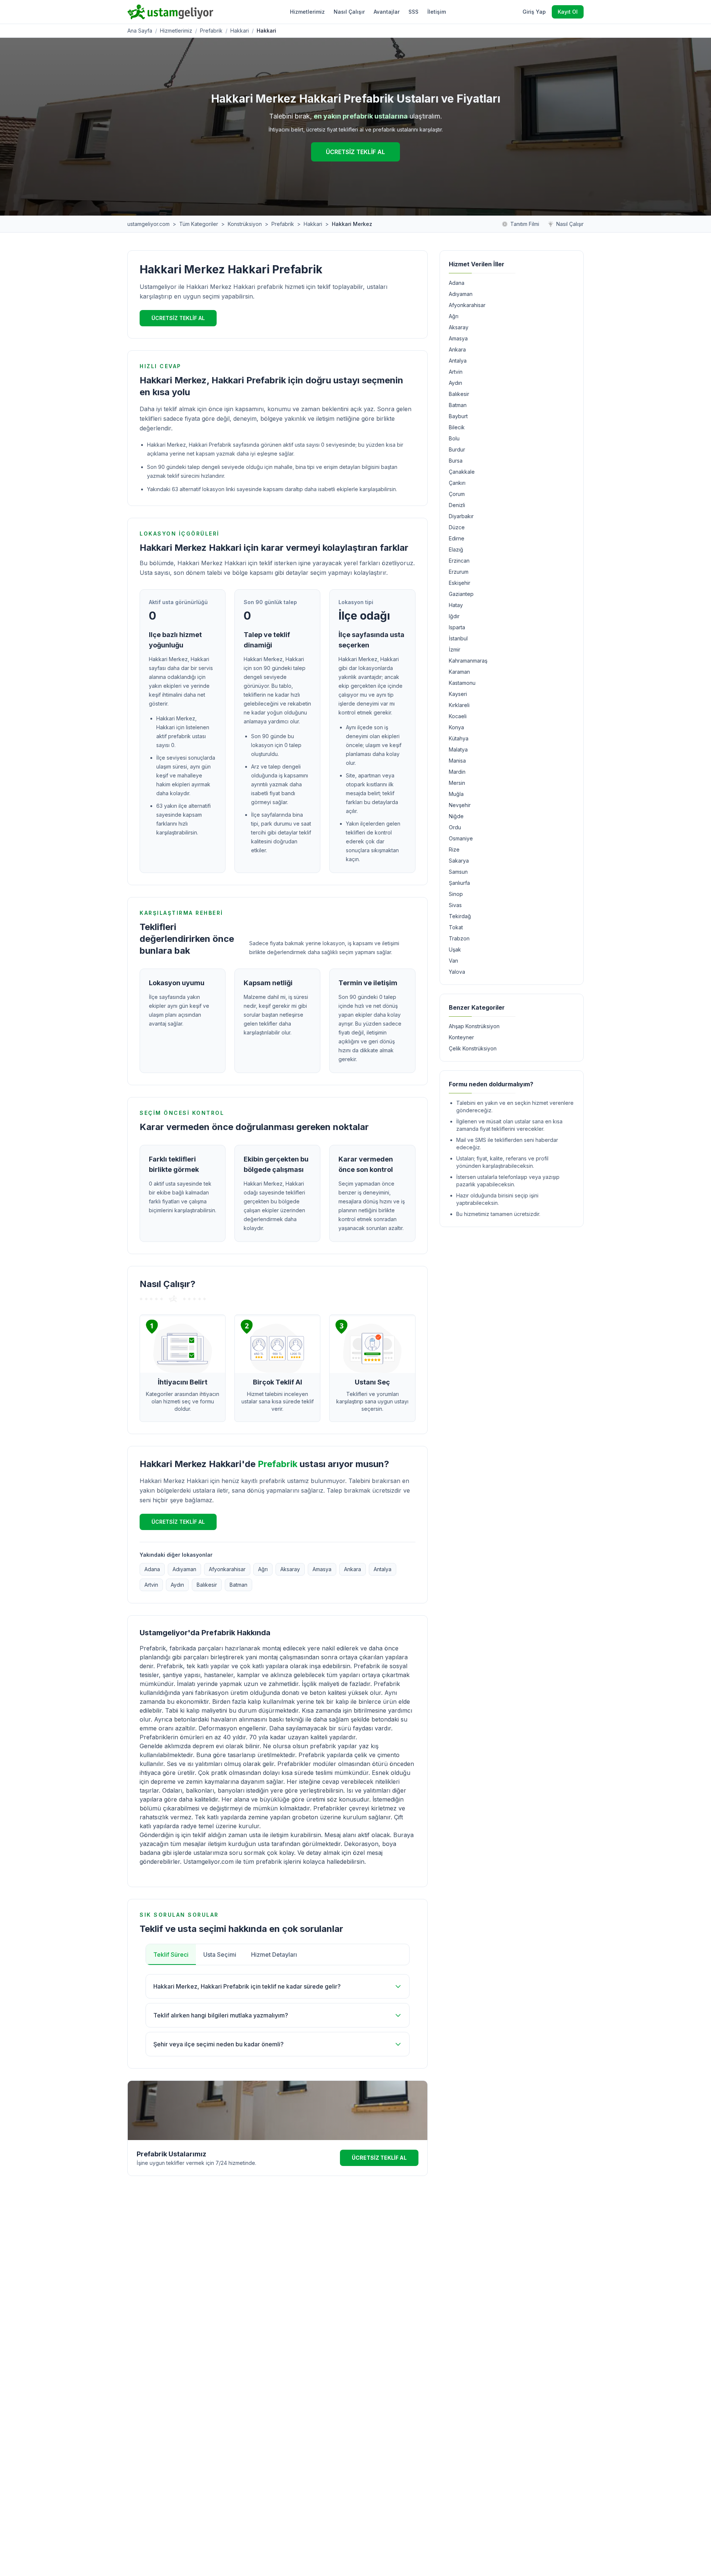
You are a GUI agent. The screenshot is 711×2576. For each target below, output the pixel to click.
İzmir (455, 649)
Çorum (457, 494)
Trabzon (459, 938)
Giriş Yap (534, 12)
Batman (238, 1585)
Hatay (456, 605)
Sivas (455, 905)
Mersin (457, 783)
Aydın (177, 1585)
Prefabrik (211, 31)
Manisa (457, 761)
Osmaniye (461, 838)
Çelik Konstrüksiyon (473, 1048)
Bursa (456, 461)
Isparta (457, 627)
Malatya (458, 749)
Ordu (455, 827)
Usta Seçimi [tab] (220, 1955)
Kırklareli (459, 705)
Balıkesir (207, 1585)
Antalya (383, 1569)
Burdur (457, 449)
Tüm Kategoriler (199, 224)
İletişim (437, 12)
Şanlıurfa (459, 883)
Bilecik (457, 427)
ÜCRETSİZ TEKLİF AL (355, 152)
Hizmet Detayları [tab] (274, 1955)
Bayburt (458, 416)
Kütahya (459, 738)
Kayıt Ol (568, 12)
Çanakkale (462, 472)
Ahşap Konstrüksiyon (474, 1026)
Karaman (459, 672)
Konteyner (461, 1037)
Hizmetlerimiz (307, 12)
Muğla (456, 794)
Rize (454, 849)
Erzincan (459, 561)
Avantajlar (387, 12)
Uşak (455, 949)
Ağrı (263, 1569)
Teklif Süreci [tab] (171, 1955)
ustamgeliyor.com (148, 224)
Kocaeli (458, 716)
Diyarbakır (461, 516)
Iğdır (454, 616)
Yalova (457, 972)
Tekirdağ (460, 916)
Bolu (454, 438)
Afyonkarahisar (227, 1569)
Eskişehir (460, 583)
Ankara (353, 1569)
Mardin (457, 772)
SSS (413, 12)
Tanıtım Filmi (525, 224)
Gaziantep (461, 594)
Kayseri (458, 694)
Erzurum (459, 572)
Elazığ (456, 549)
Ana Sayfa (140, 31)
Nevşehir (460, 805)
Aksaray (290, 1569)
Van (453, 961)
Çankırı (457, 483)
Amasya (322, 1569)
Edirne (457, 538)
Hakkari (240, 31)
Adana (152, 1569)
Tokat (456, 927)
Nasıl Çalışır (349, 12)
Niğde (456, 816)
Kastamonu (462, 683)
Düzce (457, 527)
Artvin (151, 1585)
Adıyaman (184, 1569)
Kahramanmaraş (468, 661)
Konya (456, 727)
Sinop (456, 894)
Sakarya (459, 861)
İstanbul (458, 638)
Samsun (458, 872)
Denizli (457, 505)
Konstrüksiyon (245, 224)
